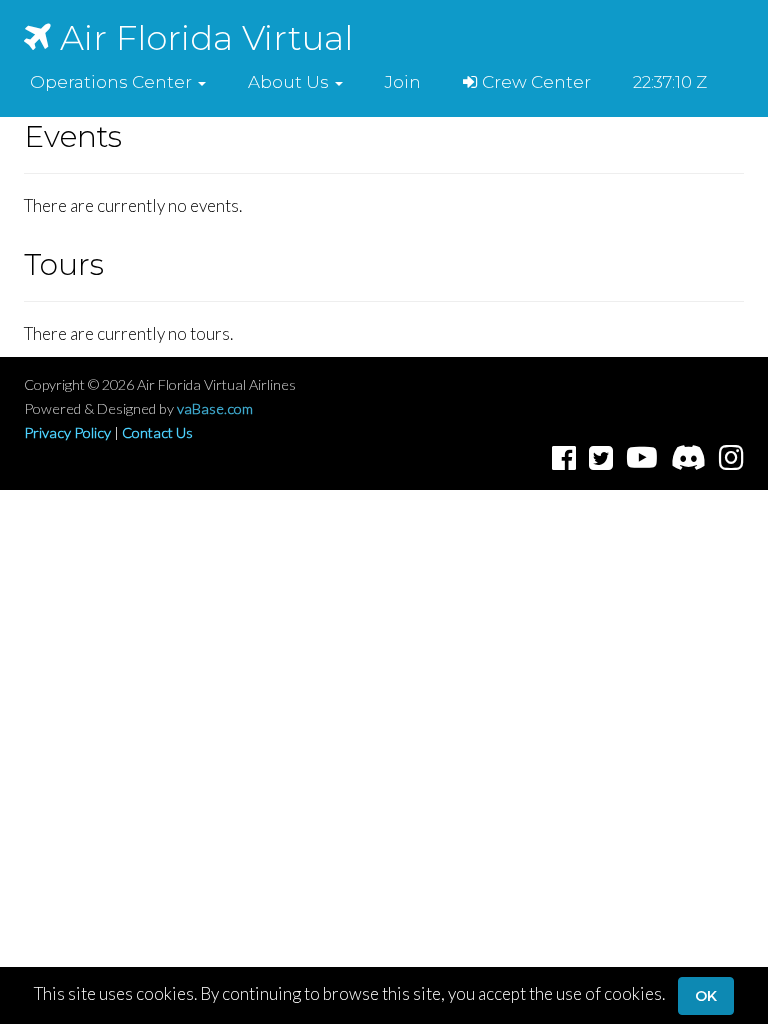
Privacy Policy (67, 432)
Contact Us (157, 432)
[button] (118, 82)
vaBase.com (215, 408)
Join (403, 82)
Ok (706, 996)
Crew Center (534, 82)
